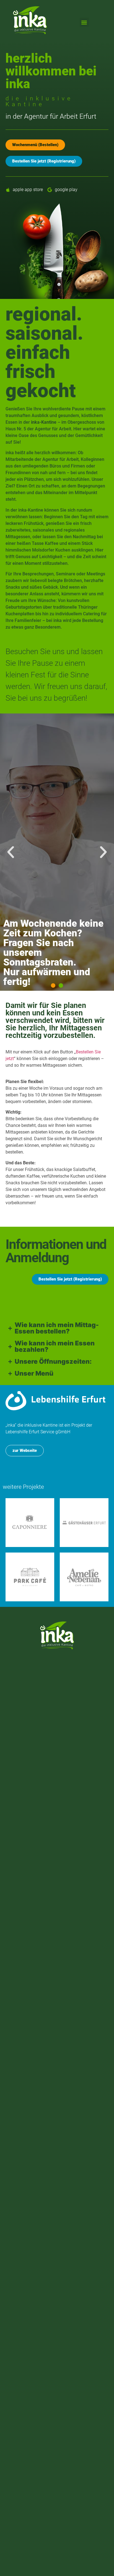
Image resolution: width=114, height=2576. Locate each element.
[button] (84, 22)
